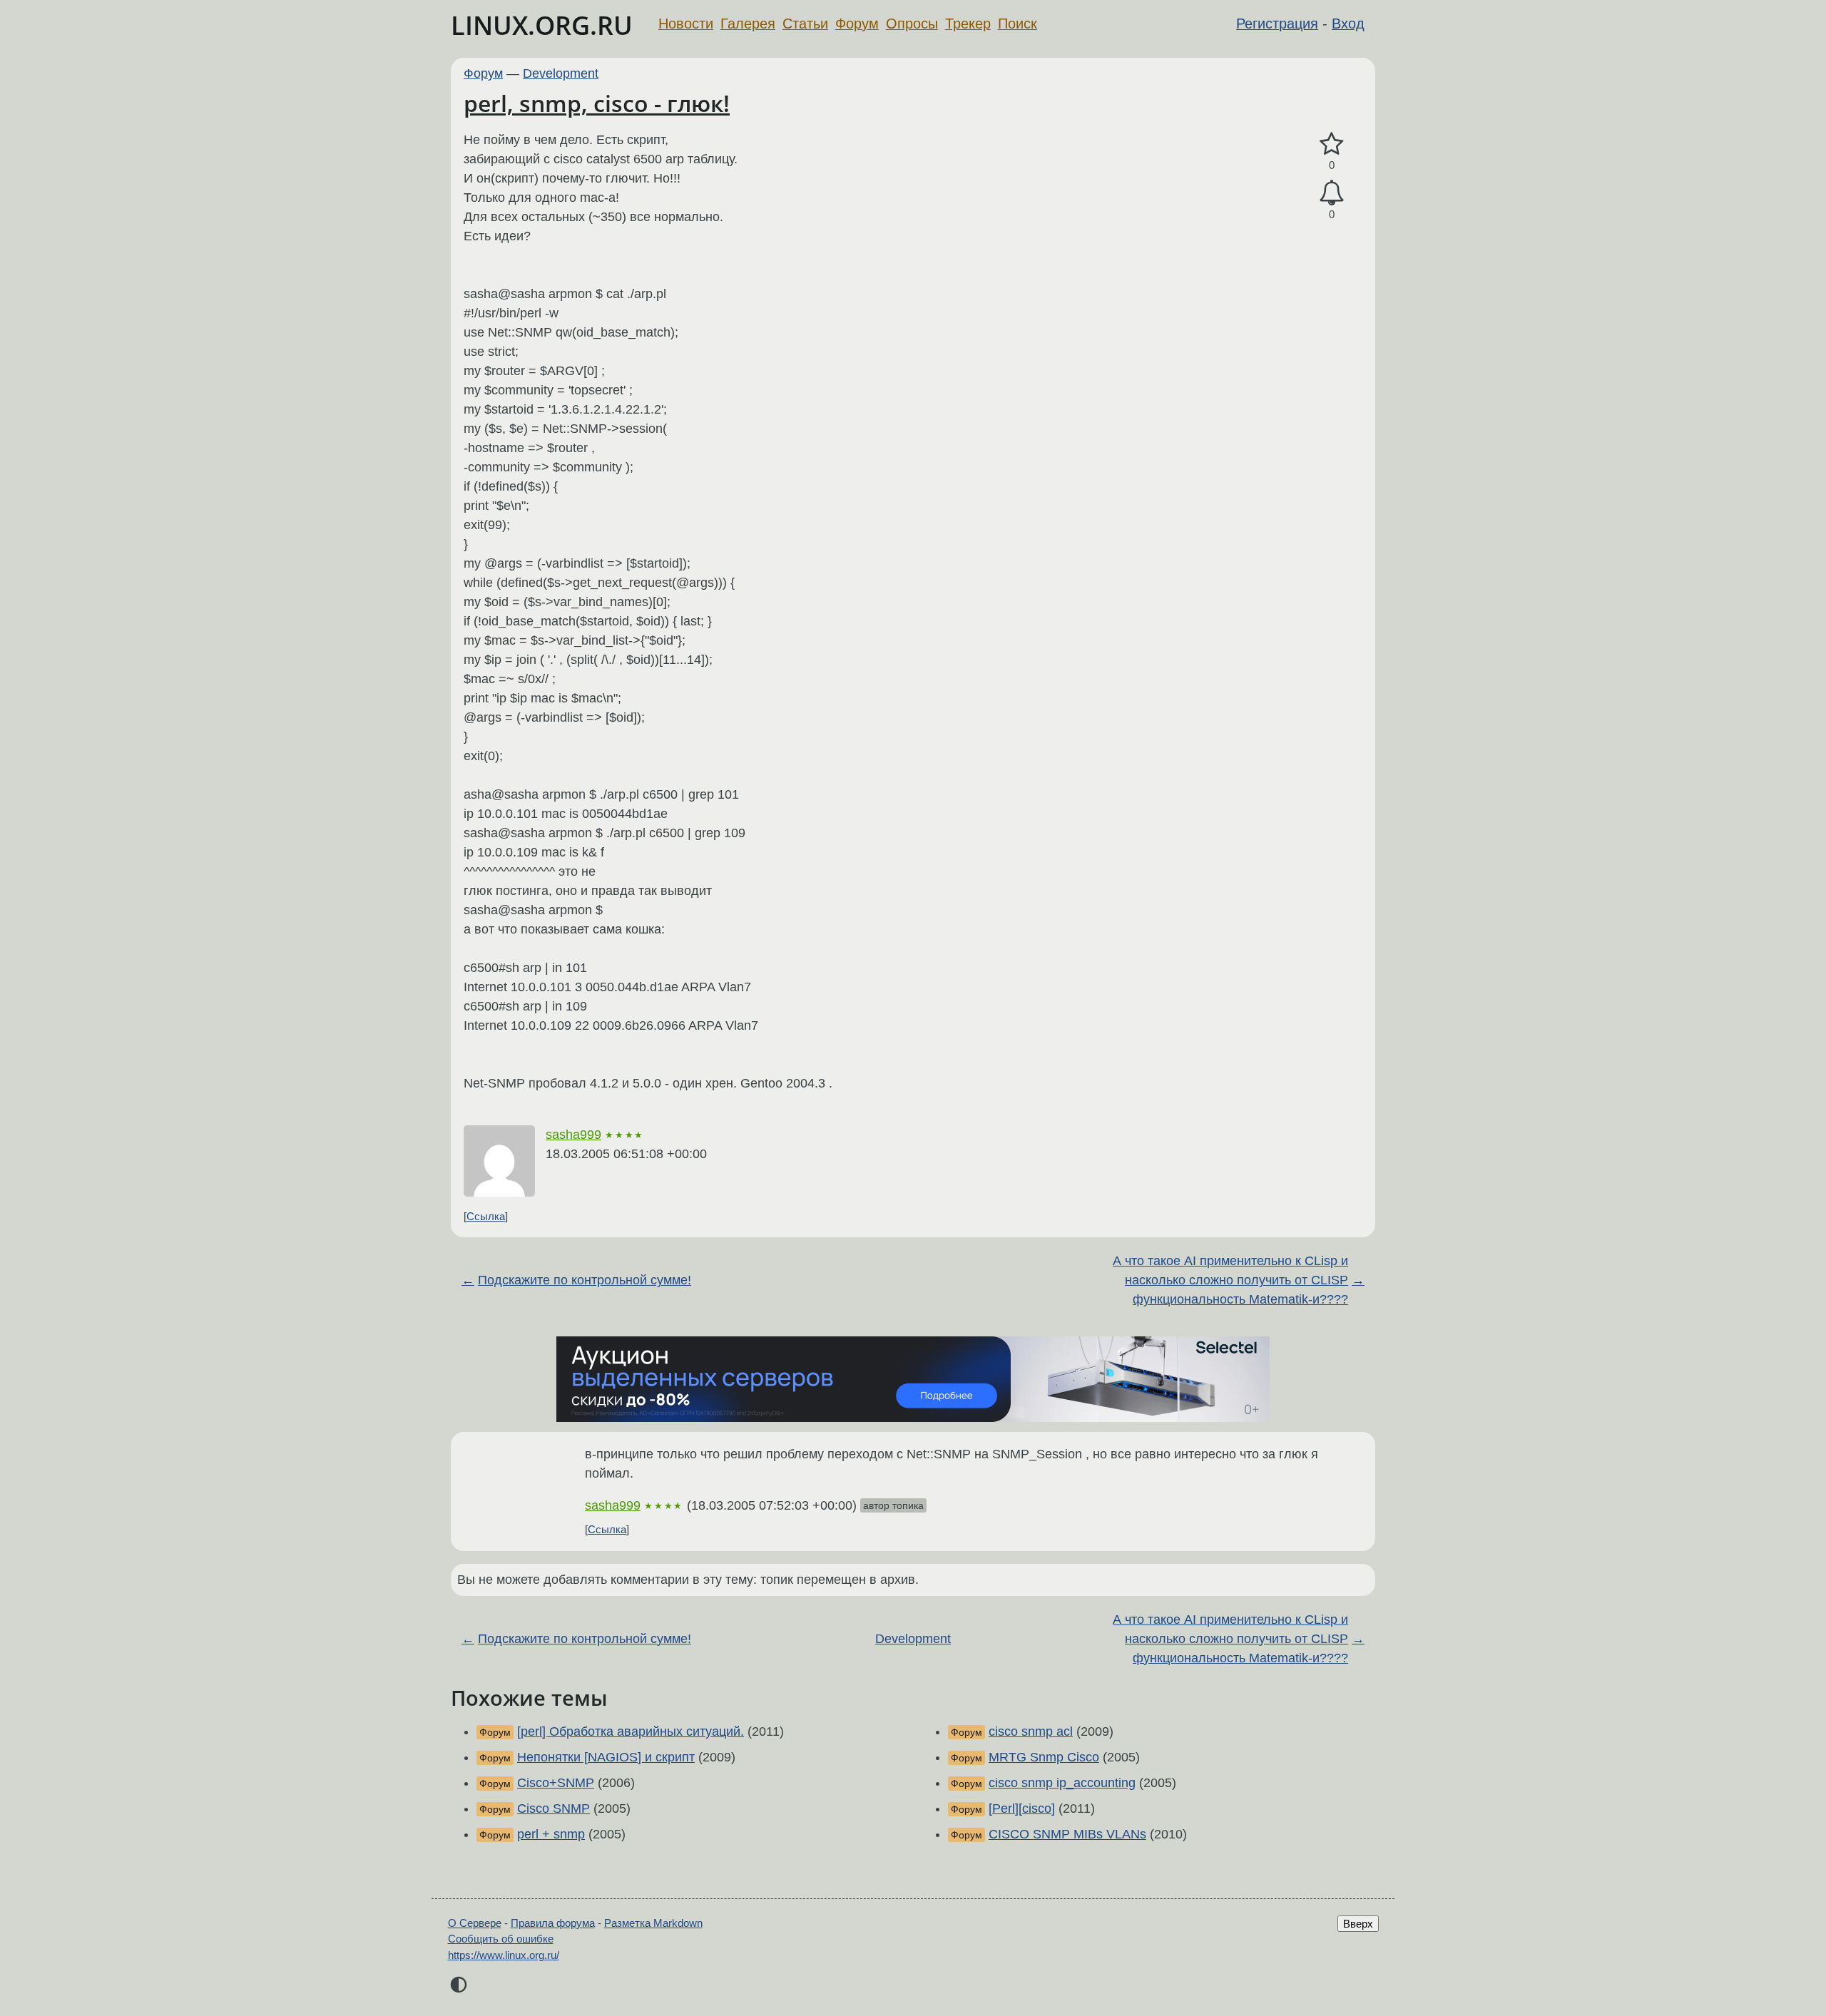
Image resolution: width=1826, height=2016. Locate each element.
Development (561, 73)
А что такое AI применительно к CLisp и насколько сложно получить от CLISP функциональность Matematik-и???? (1230, 1280)
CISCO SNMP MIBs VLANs (1067, 1834)
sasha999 (573, 1135)
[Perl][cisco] (1022, 1808)
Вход (1348, 24)
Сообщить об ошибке (501, 1939)
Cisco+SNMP (556, 1783)
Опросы (912, 24)
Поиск (1017, 24)
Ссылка (486, 1216)
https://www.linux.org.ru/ (504, 1955)
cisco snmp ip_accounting (1062, 1783)
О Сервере (475, 1923)
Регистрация (1277, 24)
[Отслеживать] (1332, 193)
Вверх (1358, 1924)
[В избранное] (1332, 144)
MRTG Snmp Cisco (1044, 1757)
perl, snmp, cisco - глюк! (597, 103)
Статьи (805, 24)
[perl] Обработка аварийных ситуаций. (631, 1731)
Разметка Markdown (653, 1923)
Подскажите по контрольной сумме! (585, 1280)
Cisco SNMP (554, 1808)
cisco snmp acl (1031, 1731)
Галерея (748, 24)
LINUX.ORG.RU (542, 25)
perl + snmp (551, 1834)
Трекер (968, 24)
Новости (686, 24)
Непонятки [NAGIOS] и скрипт (606, 1757)
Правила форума (553, 1923)
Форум (857, 24)
